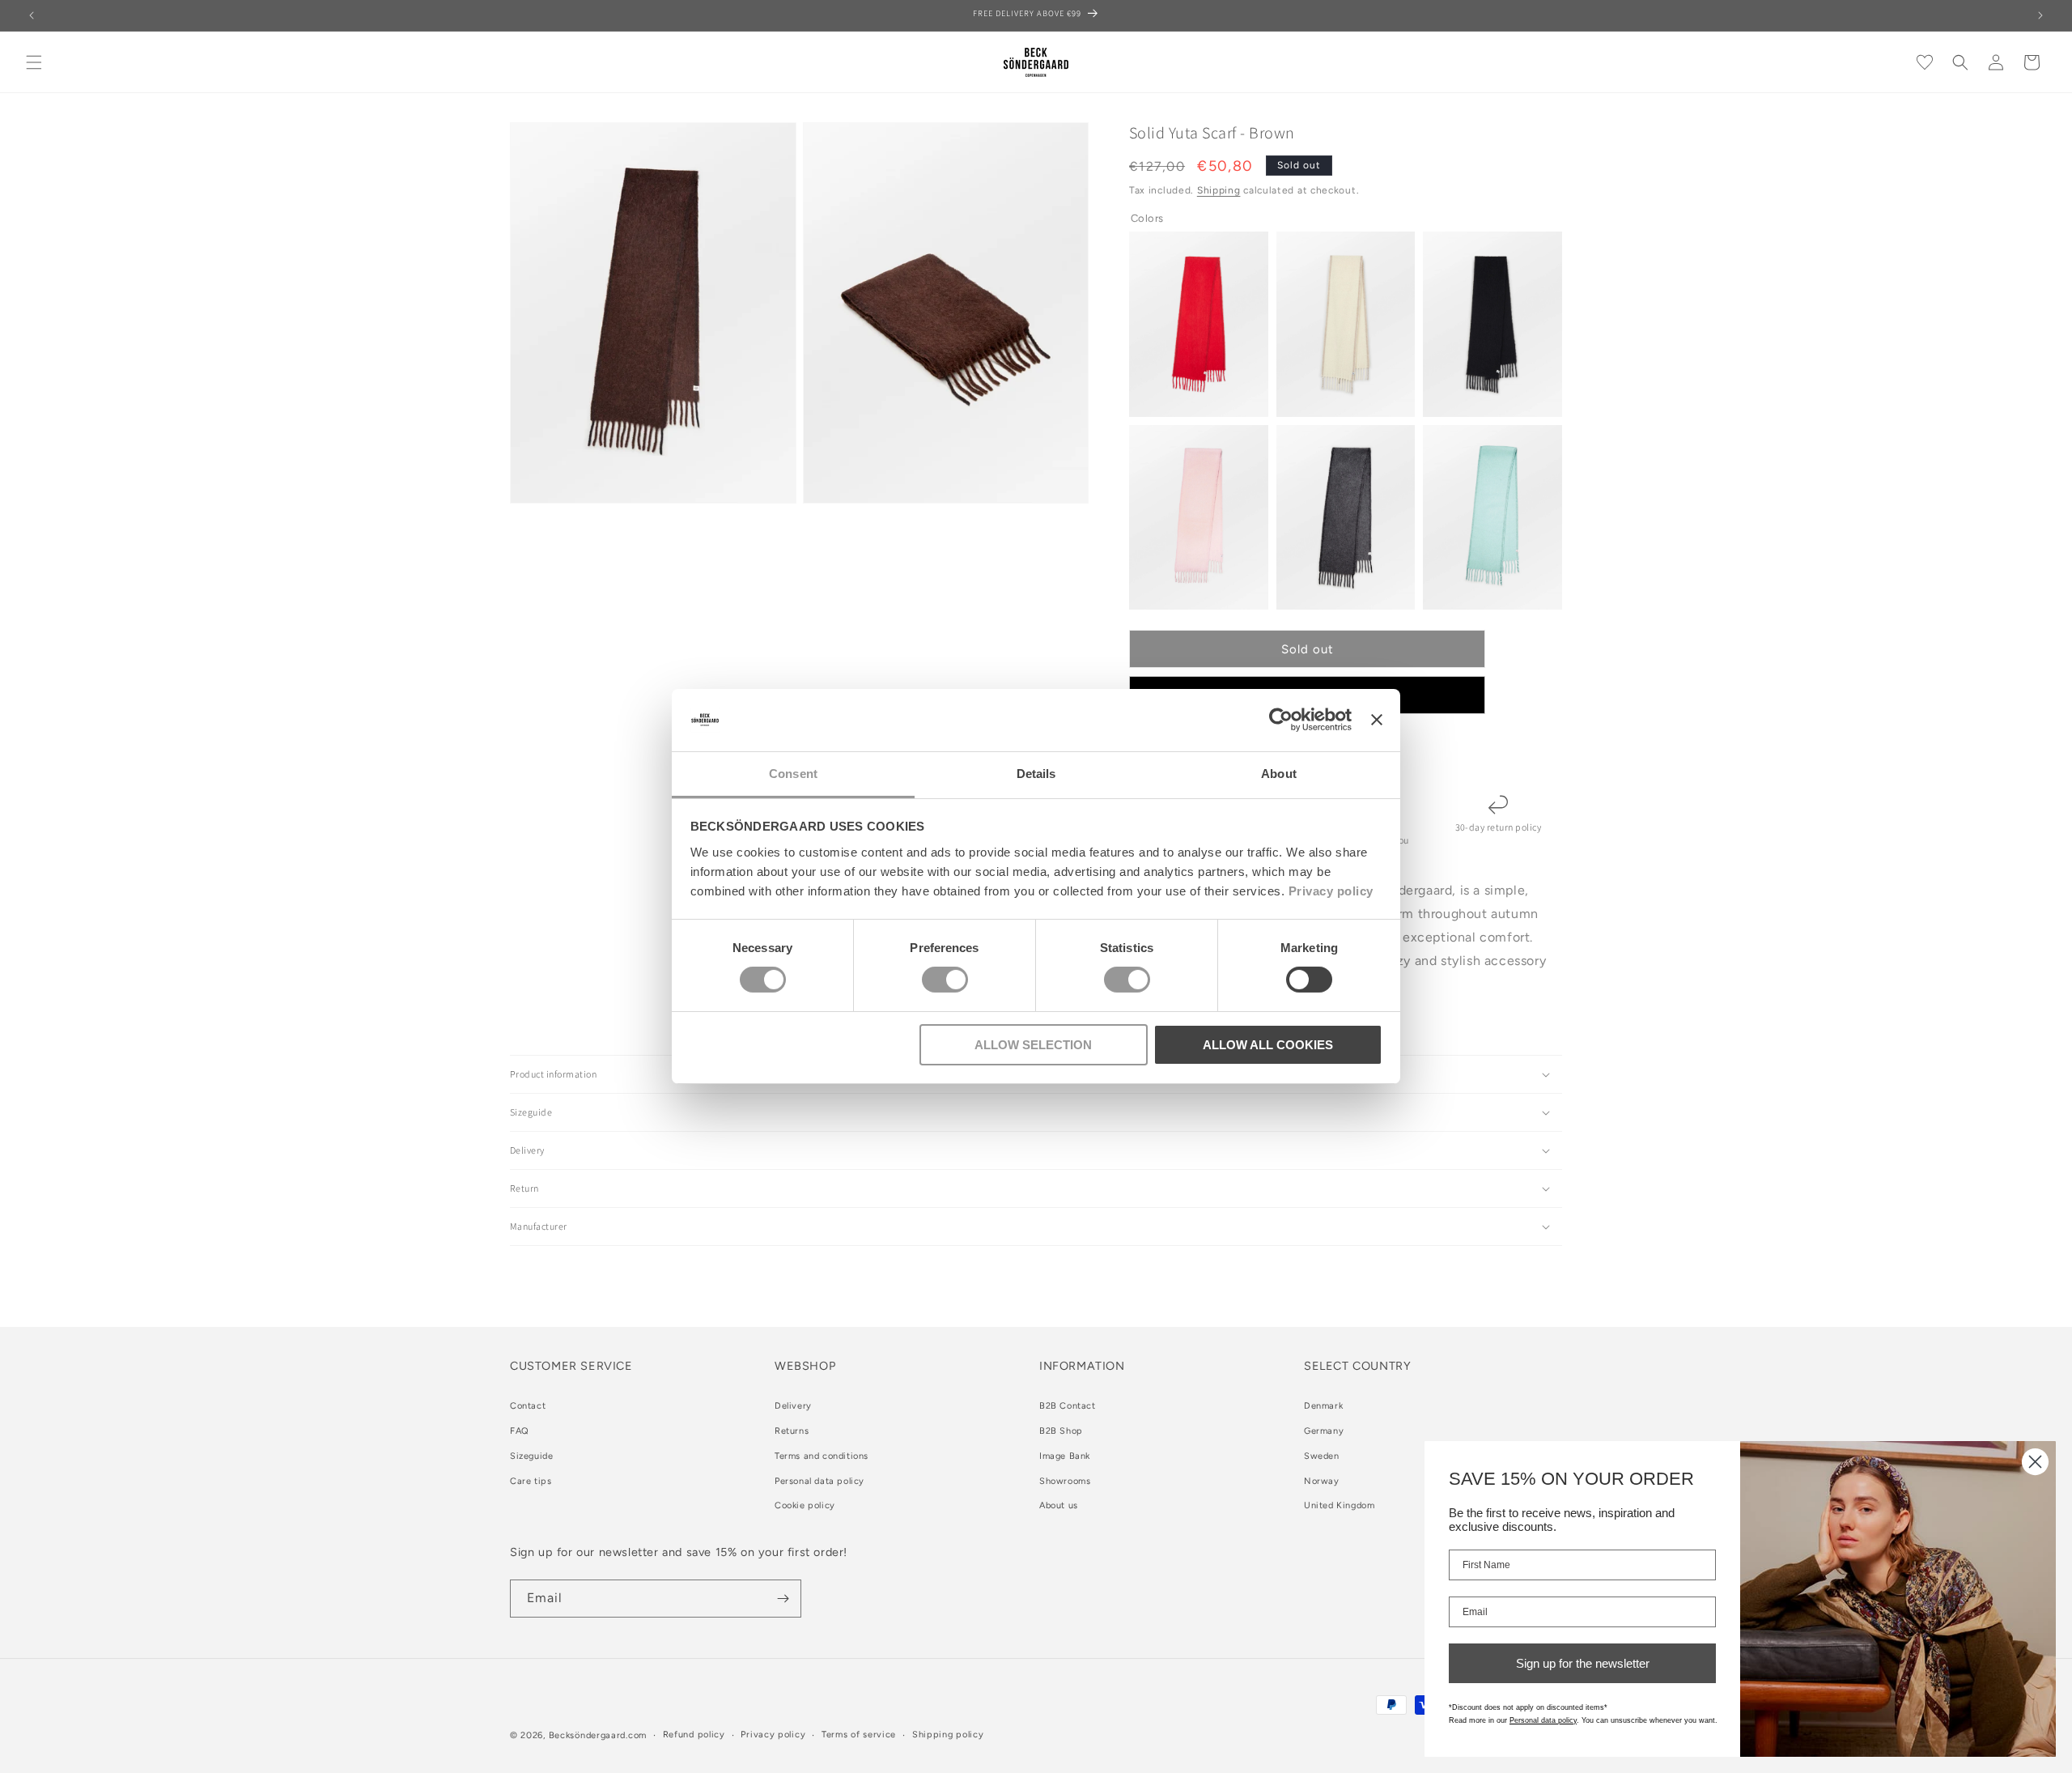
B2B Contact (1068, 1406)
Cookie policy (805, 1506)
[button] (34, 62)
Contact (528, 1406)
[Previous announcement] (32, 15)
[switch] (945, 980)
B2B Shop (1061, 1431)
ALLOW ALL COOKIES (1268, 1045)
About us (1059, 1506)
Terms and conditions (822, 1456)
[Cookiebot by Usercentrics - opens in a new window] (1281, 720)
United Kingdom (1339, 1506)
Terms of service (859, 1735)
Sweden (1322, 1456)
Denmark (1323, 1406)
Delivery (793, 1406)
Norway (1322, 1481)
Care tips (531, 1481)
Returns (792, 1431)
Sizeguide (531, 1456)
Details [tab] (1036, 774)
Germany (1324, 1431)
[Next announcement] (2040, 15)
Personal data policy (819, 1481)
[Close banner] (1377, 720)
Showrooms (1065, 1481)
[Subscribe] (783, 1599)
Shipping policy (948, 1735)
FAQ (520, 1431)
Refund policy (694, 1735)
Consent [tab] (793, 774)
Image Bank (1065, 1456)
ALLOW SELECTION (1033, 1045)
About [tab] (1279, 774)
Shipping (1219, 190)
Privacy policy (1331, 891)
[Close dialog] (2035, 1462)
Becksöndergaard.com (598, 1735)
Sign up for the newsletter (1583, 1663)
